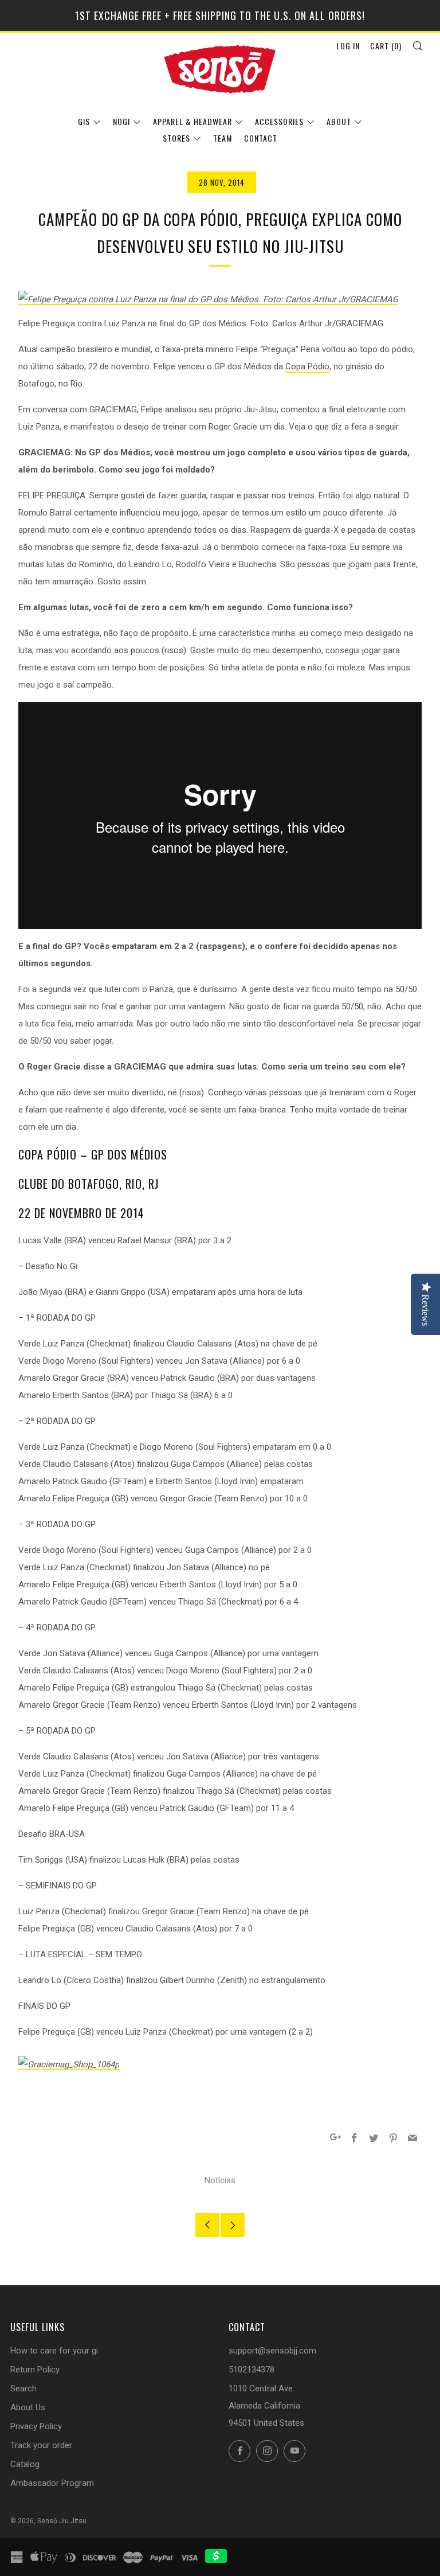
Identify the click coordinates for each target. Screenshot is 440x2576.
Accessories (279, 121)
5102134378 (252, 2370)
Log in (348, 46)
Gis (84, 121)
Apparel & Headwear (192, 121)
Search (23, 2388)
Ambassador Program (52, 2483)
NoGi (121, 121)
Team (223, 138)
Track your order (41, 2445)
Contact (261, 138)
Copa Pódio (307, 366)
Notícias (220, 2180)
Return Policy (35, 2370)
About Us (28, 2407)
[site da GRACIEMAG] (69, 2064)
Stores (176, 138)
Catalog (25, 2464)
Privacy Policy (36, 2426)
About (339, 121)
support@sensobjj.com (272, 2351)
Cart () (386, 46)
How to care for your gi (54, 2351)
